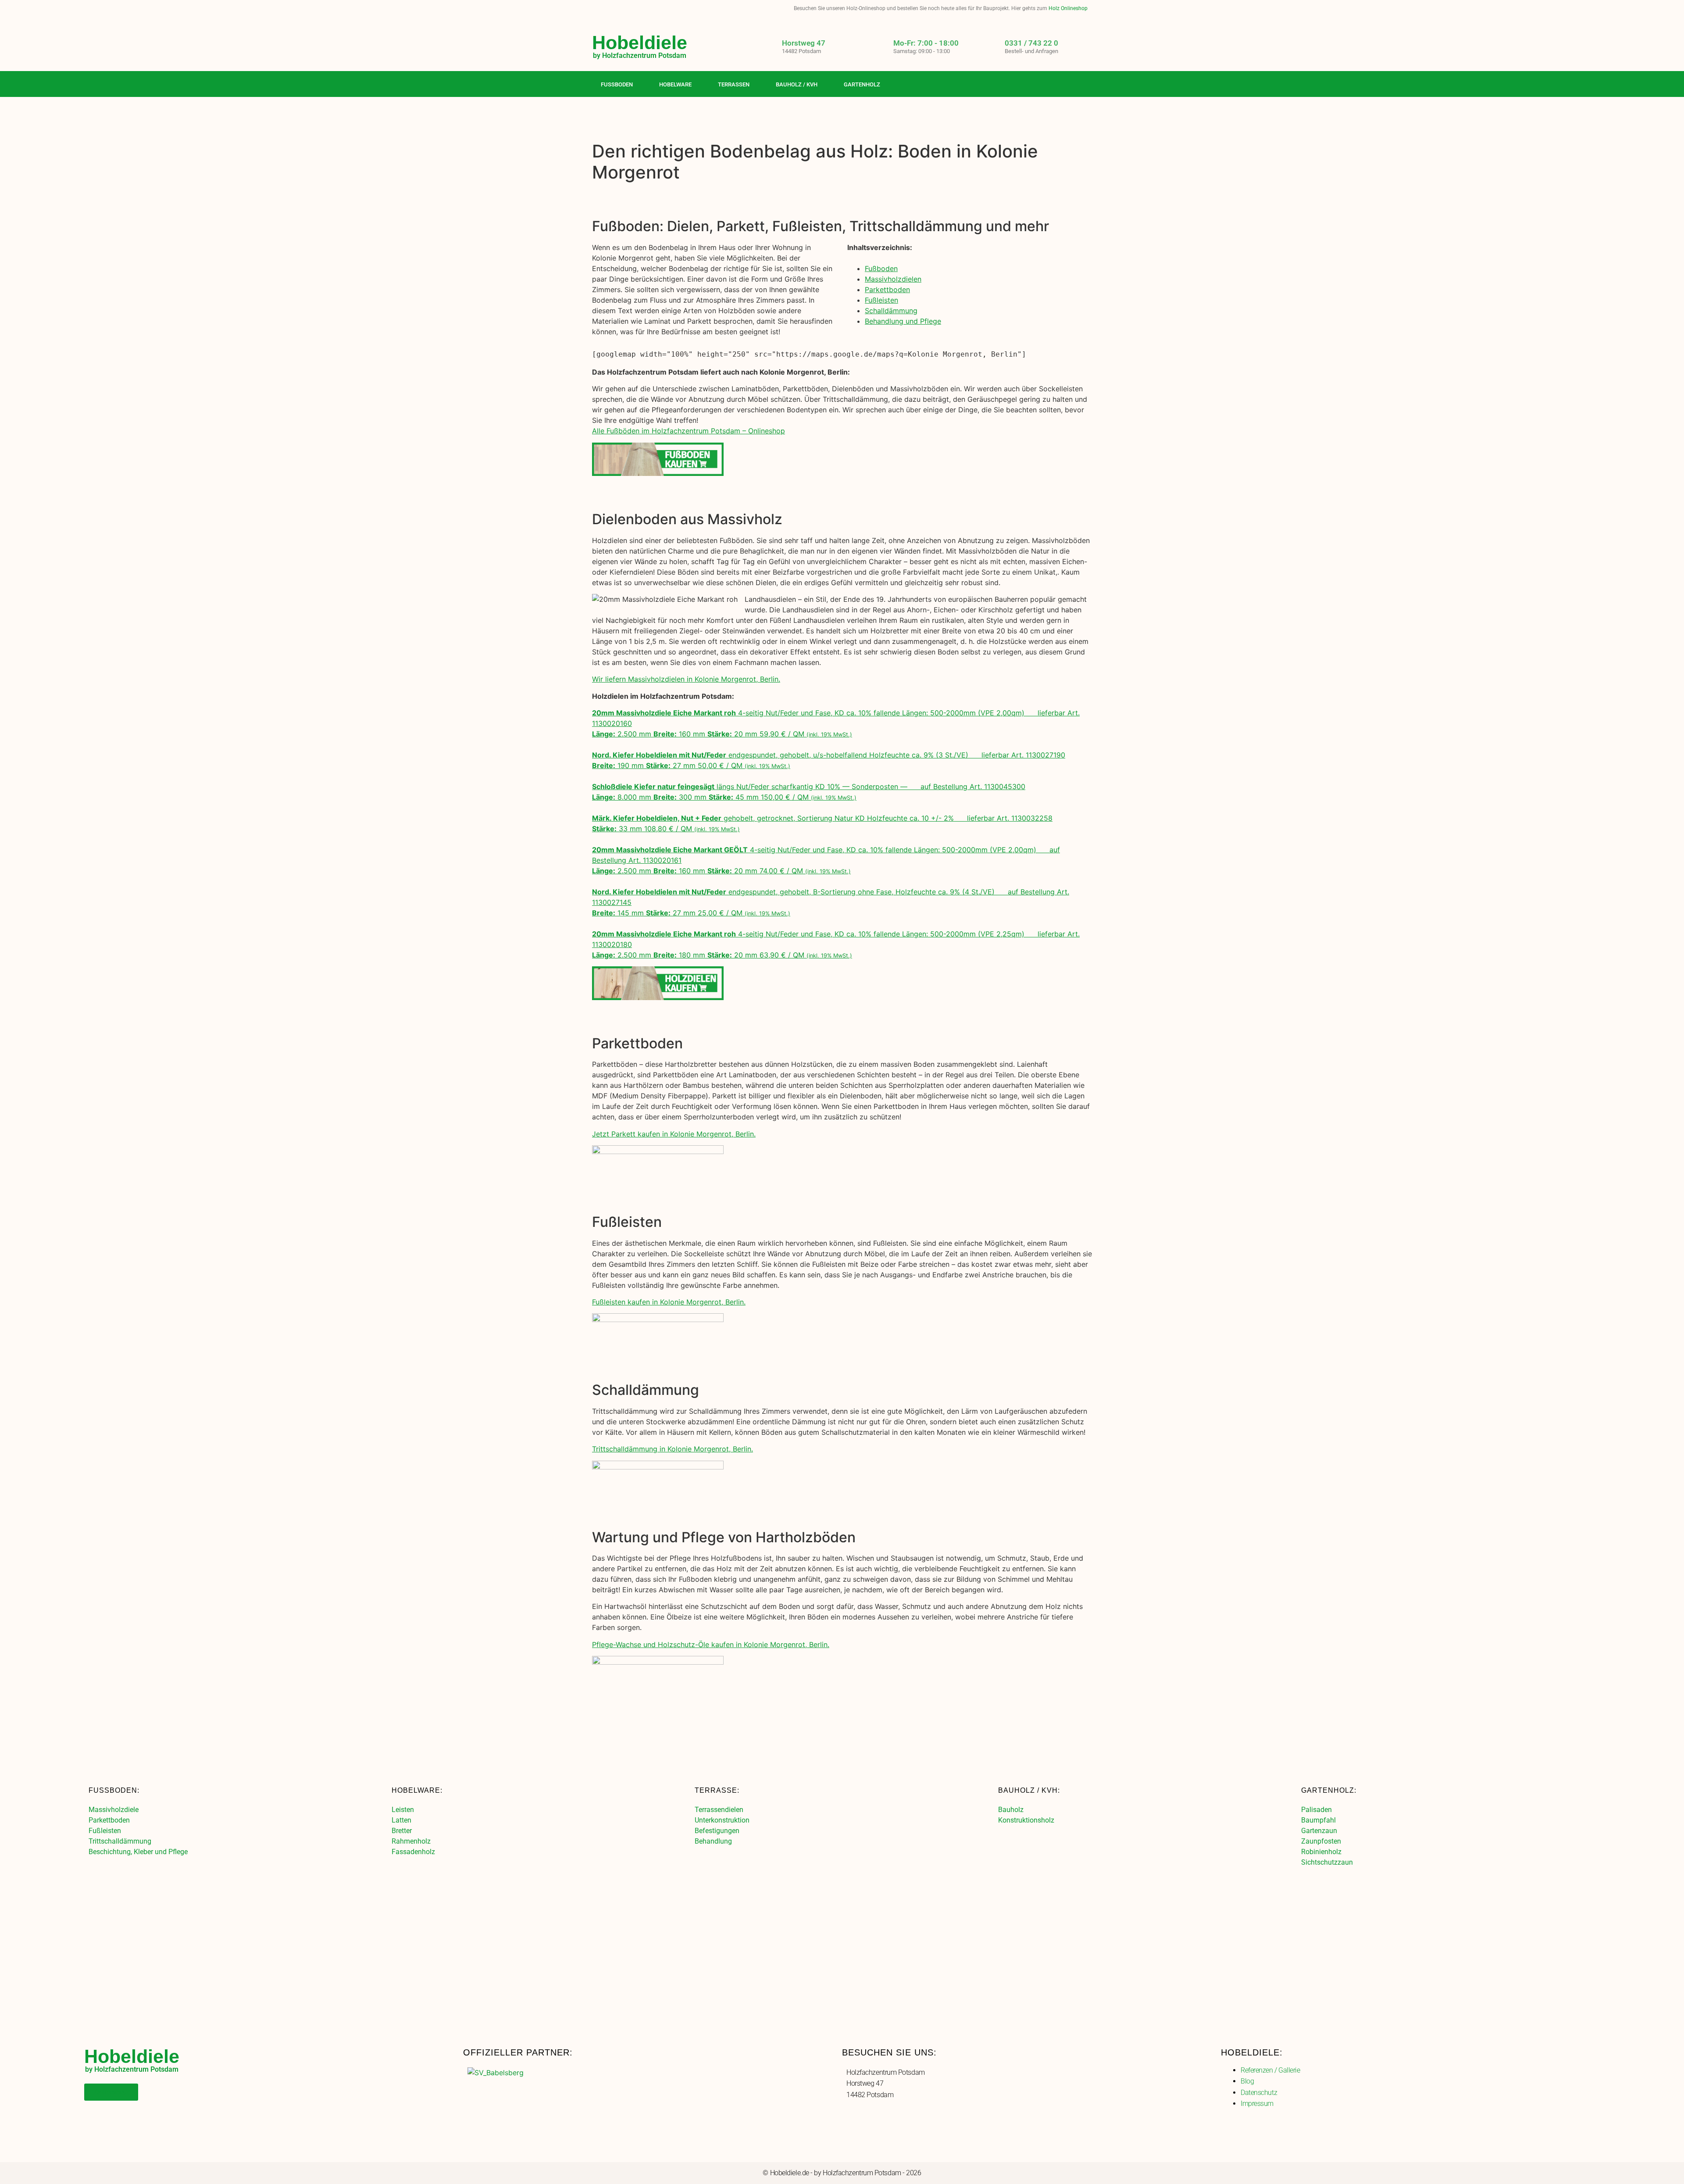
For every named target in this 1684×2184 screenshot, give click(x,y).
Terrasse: (717, 1790)
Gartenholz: (1329, 1790)
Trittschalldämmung (120, 1841)
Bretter (402, 1831)
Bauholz (1011, 1810)
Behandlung (713, 1841)
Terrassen (734, 84)
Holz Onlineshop (1068, 8)
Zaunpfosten (1321, 1841)
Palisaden (1317, 1810)
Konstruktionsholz (1026, 1820)
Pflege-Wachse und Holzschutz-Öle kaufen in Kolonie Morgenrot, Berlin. (711, 1644)
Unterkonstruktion (722, 1820)
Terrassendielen (719, 1810)
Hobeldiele (640, 43)
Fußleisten (881, 300)
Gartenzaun (1319, 1831)
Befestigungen (717, 1831)
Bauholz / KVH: (1029, 1790)
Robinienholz (1321, 1852)
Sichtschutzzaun (1327, 1862)
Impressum (1257, 2104)
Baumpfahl (1318, 1820)
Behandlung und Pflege (903, 321)
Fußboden (617, 84)
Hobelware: (417, 1790)
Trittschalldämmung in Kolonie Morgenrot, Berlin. (673, 1449)
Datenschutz (1259, 2093)
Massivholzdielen (893, 279)
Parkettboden (887, 290)
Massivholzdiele (114, 1810)
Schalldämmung (891, 311)
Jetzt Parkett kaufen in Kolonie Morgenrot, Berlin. (674, 1134)
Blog (1247, 2081)
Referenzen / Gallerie (1270, 2070)
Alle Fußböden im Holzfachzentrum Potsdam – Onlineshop (689, 431)
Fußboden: (114, 1790)
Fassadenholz (413, 1852)
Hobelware (675, 84)
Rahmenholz (411, 1841)
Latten (401, 1820)
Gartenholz (862, 84)
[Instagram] (1067, 85)
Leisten (403, 1810)
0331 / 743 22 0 (1031, 43)
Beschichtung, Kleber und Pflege (138, 1852)
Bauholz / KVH (797, 84)
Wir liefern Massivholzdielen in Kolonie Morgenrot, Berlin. (686, 679)
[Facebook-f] (1049, 85)
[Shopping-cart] (1085, 85)
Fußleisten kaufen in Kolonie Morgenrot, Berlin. (669, 1302)
